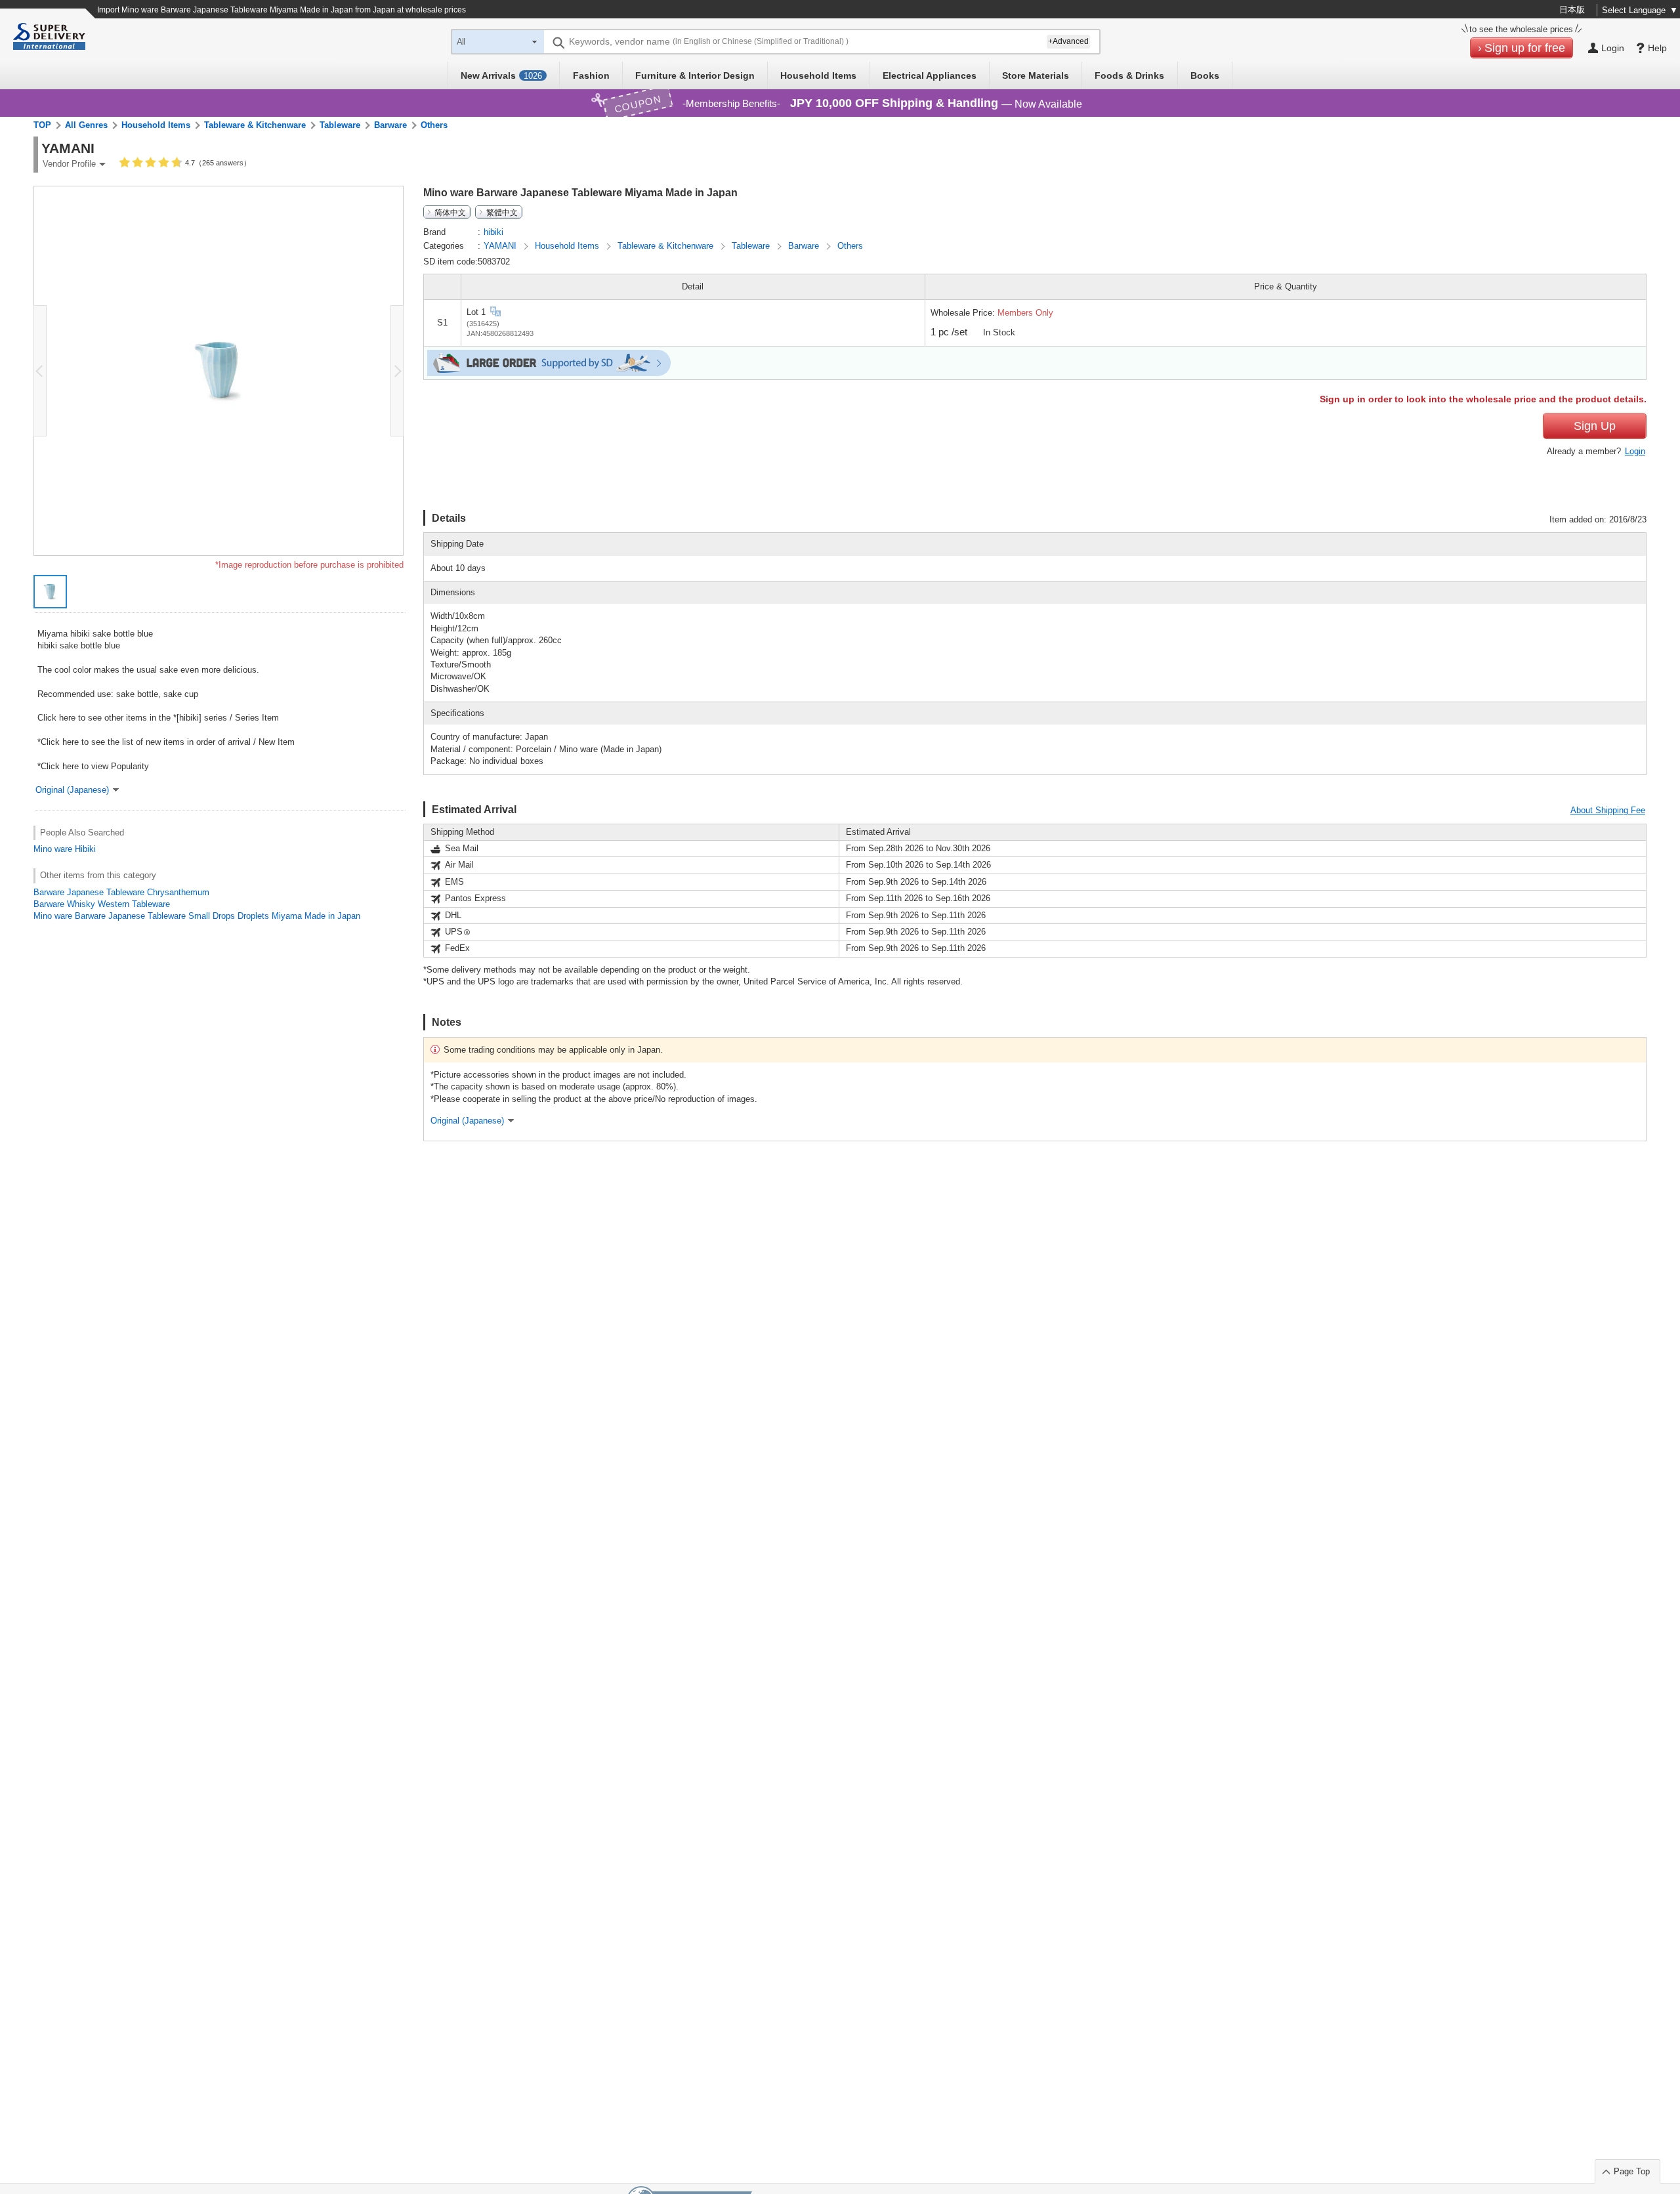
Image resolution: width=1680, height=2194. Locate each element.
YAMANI (501, 246)
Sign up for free (1525, 48)
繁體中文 (502, 212)
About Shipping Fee (1608, 810)
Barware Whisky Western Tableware (102, 904)
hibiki (493, 232)
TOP (42, 125)
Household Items (818, 75)
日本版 (1572, 10)
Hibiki (85, 849)
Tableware (340, 125)
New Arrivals (501, 75)
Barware (390, 125)
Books (1205, 75)
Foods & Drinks (1129, 75)
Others (434, 125)
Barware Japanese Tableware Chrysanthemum (121, 892)
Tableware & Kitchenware (255, 125)
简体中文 (450, 212)
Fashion (591, 75)
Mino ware (53, 849)
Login (1635, 451)
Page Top (1632, 2171)
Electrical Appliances (930, 75)
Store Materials (1036, 75)
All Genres (86, 125)
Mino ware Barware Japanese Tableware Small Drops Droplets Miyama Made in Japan (197, 916)
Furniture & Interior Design (695, 75)
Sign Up (1595, 426)
